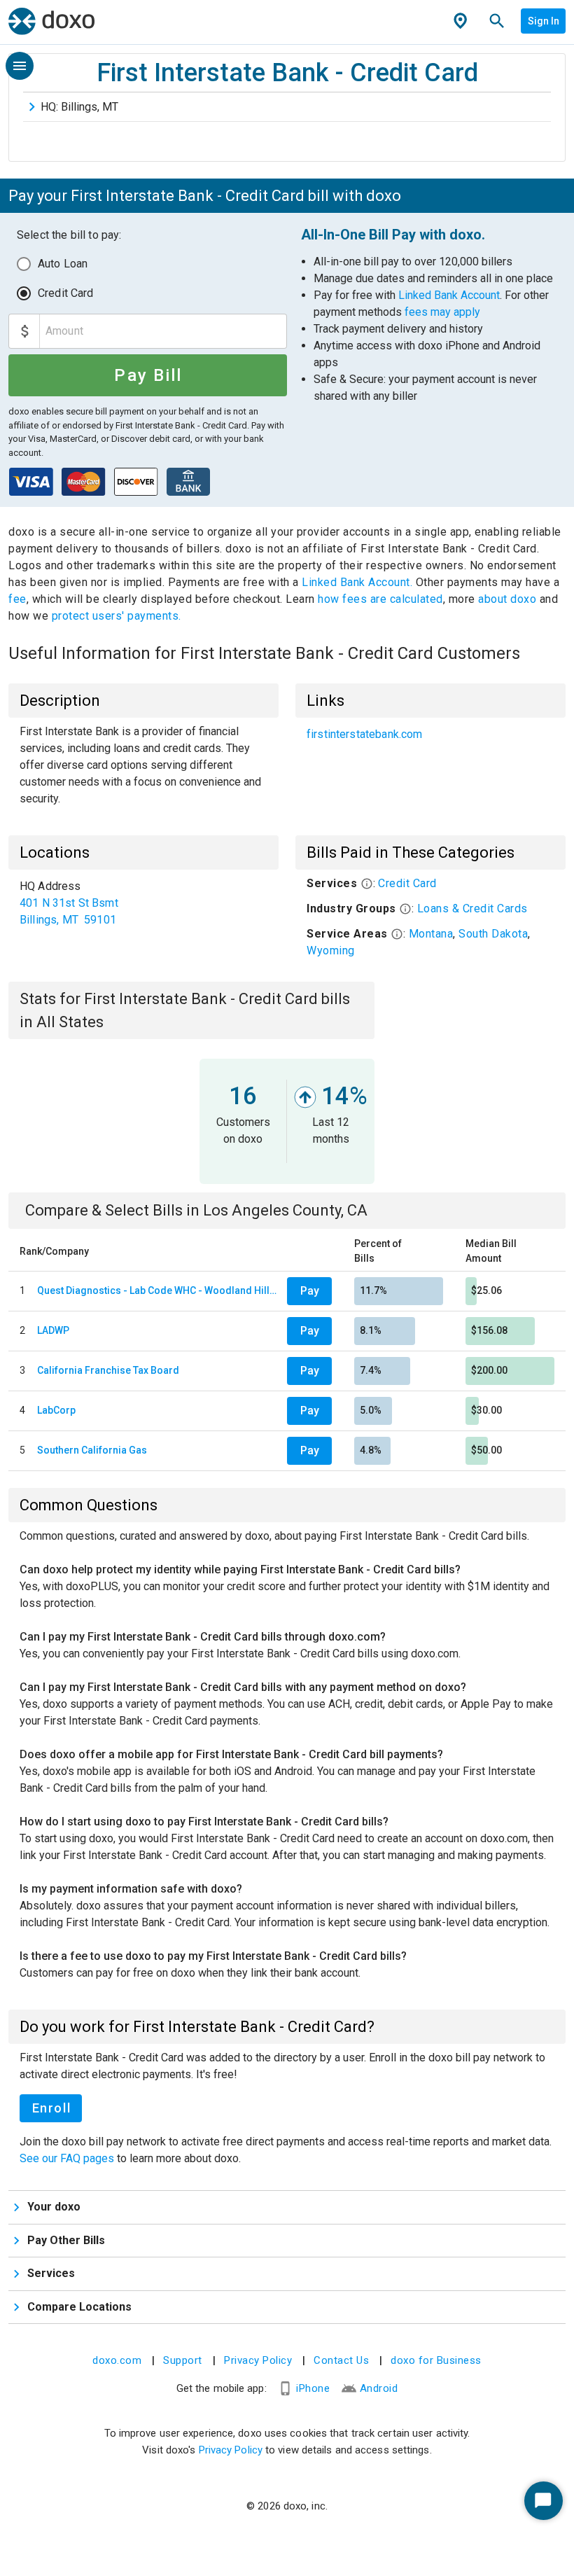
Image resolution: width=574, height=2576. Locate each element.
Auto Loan (63, 264)
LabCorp (56, 1410)
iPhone (313, 2388)
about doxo (507, 599)
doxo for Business (436, 2360)
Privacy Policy (258, 2360)
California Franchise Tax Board (108, 1370)
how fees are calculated (380, 599)
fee (17, 599)
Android (379, 2388)
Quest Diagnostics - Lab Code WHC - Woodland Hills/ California (159, 1290)
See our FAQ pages (68, 2158)
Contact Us (341, 2360)
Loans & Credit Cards (472, 908)
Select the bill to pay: (69, 235)
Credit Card (66, 293)
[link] (430, 734)
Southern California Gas (92, 1450)
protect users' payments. (117, 616)
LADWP (53, 1330)
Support (183, 2360)
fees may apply (442, 312)
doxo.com (117, 2360)
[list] (430, 734)
